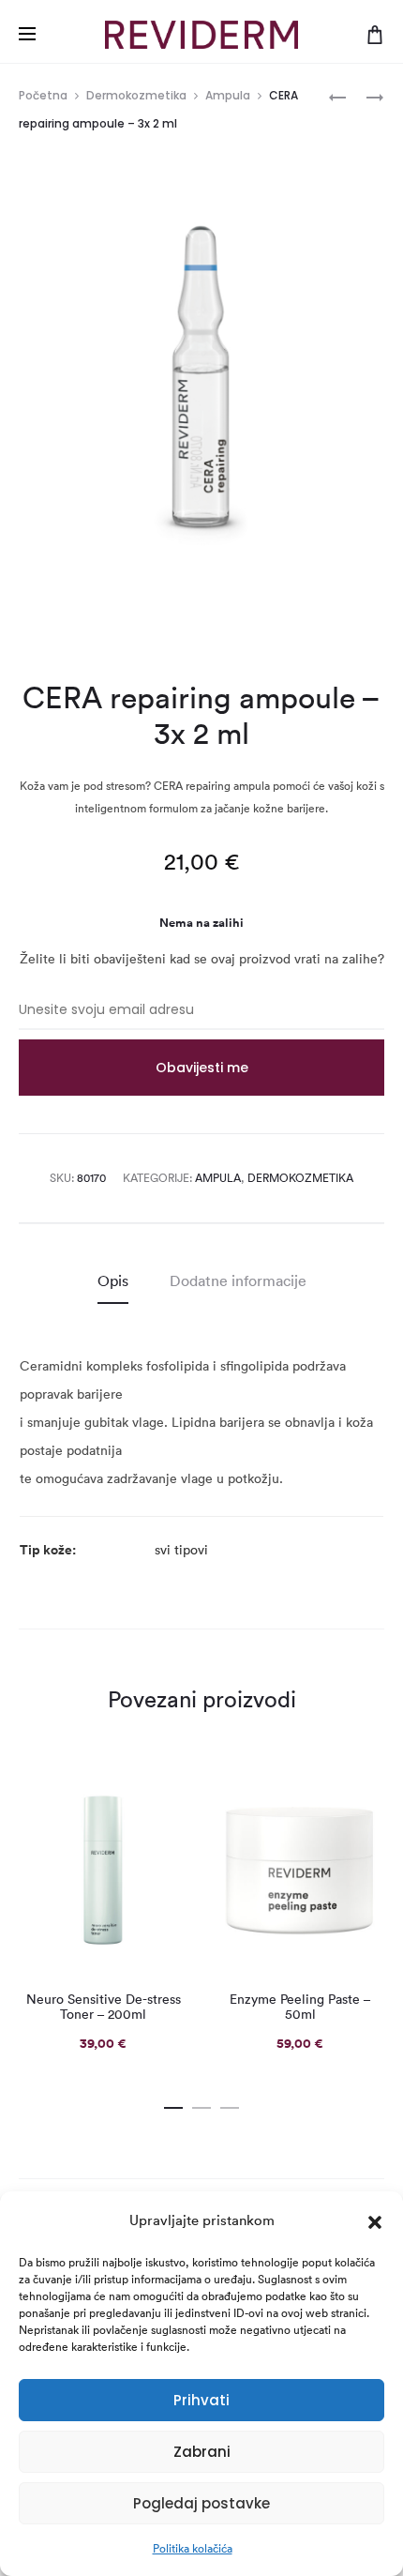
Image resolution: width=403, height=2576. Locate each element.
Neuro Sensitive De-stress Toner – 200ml (104, 2007)
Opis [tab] (113, 1280)
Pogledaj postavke (201, 2503)
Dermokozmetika (136, 95)
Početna (43, 95)
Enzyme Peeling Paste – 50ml (300, 2007)
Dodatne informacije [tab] (238, 1280)
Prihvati (201, 2400)
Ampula (228, 95)
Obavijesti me (202, 1068)
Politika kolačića (193, 2548)
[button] (375, 2220)
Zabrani (202, 2452)
